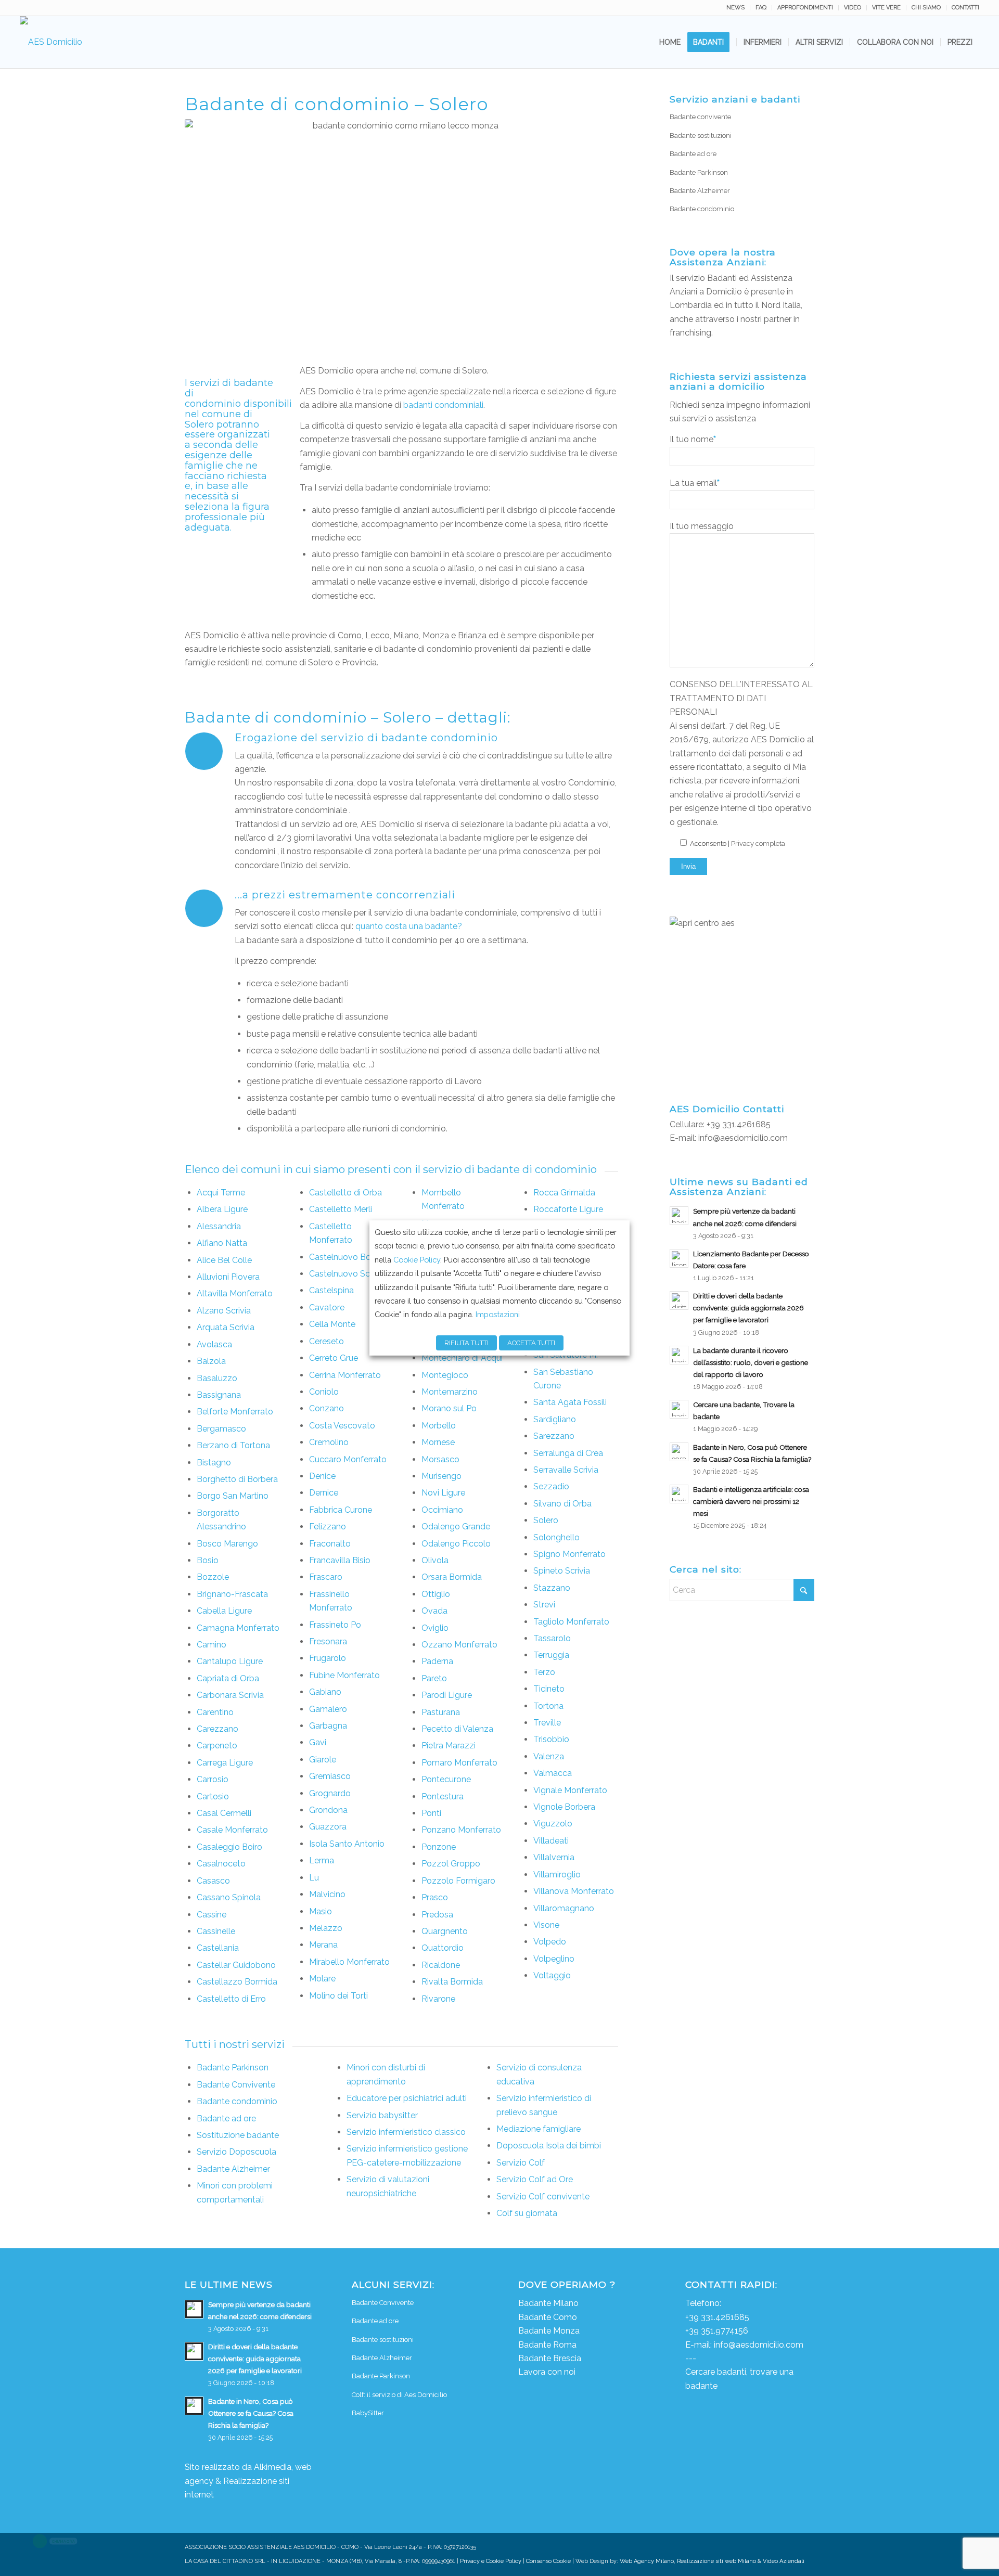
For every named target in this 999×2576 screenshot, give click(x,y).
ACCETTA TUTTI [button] (531, 1343)
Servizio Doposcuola (236, 2152)
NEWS (735, 8)
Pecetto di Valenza (457, 1729)
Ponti (431, 1813)
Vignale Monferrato (570, 1790)
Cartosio (213, 1796)
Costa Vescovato (342, 1426)
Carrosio (213, 1779)
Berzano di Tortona (233, 1445)
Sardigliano (555, 1419)
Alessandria (219, 1226)
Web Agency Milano (647, 2561)
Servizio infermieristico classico (406, 2132)
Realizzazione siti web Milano (716, 2561)
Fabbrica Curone (341, 1510)
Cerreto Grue (334, 1358)
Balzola (211, 1361)
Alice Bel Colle (224, 1260)
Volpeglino (554, 1959)
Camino (212, 1645)
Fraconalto (330, 1544)
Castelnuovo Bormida (351, 1257)
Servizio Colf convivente (543, 2197)
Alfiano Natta (222, 1243)
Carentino (215, 1712)
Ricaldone (441, 1965)
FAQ (761, 8)
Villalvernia (554, 1857)
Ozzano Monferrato (459, 1645)
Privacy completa (758, 843)
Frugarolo (328, 1658)
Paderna (437, 1661)
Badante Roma (547, 2345)
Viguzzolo (553, 1824)
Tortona (548, 1706)
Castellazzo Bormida (237, 1982)
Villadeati (551, 1841)
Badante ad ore (226, 2118)
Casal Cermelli (224, 1813)
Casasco (213, 1881)
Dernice (324, 1493)
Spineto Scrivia (562, 1571)
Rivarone (438, 1999)
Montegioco (445, 1375)
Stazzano (552, 1588)
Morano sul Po (449, 1408)
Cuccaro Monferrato (348, 1459)
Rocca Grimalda (564, 1193)
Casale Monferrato (232, 1830)
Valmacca (553, 1773)
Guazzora (328, 1827)
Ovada (434, 1611)
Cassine (212, 1915)
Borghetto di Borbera (237, 1479)
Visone (546, 1925)
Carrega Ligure (225, 1763)
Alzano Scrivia (224, 1311)
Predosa (437, 1915)
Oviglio (435, 1628)
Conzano (326, 1408)
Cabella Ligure (224, 1611)
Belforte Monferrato (235, 1412)
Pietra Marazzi (449, 1746)
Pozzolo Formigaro (458, 1881)
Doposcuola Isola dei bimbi (549, 2146)
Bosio (208, 1560)
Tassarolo (552, 1638)
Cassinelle (216, 1931)
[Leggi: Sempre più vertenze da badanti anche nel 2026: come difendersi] (679, 1216)
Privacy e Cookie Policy (491, 2561)
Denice (322, 1476)
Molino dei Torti (338, 1996)
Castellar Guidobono (236, 1965)
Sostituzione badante (238, 2135)
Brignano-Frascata (232, 1594)
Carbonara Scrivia (230, 1695)
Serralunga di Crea (568, 1453)
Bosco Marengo (227, 1544)
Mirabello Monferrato (349, 1962)
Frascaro (326, 1577)
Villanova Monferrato (574, 1891)
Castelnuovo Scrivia (347, 1274)
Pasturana (441, 1712)
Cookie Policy (417, 1260)
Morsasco (440, 1459)
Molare (322, 1979)
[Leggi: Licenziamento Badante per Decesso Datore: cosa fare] (679, 1258)
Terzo (544, 1672)
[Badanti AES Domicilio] (51, 42)
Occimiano (442, 1510)
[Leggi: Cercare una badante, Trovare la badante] (679, 1409)
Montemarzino (450, 1392)
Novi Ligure (443, 1493)
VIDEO (853, 8)
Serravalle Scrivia (566, 1470)
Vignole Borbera (564, 1807)
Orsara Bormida (452, 1577)
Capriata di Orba (228, 1678)
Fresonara (328, 1641)
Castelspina (331, 1290)
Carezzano (217, 1729)
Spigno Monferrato (569, 1554)
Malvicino (327, 1894)
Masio (321, 1911)
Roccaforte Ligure (568, 1209)
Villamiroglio (557, 1875)
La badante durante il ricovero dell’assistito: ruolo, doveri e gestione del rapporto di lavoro (751, 1362)
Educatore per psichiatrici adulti (407, 2098)
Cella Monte (332, 1324)
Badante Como (548, 2317)
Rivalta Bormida (452, 1982)
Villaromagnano (564, 1908)
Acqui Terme (221, 1193)
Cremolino (329, 1442)
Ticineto (549, 1689)
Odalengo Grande (456, 1527)
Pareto (434, 1678)
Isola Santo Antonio (347, 1844)
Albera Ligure (222, 1209)
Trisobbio (551, 1739)
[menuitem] (736, 8)
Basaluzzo (217, 1378)
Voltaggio (552, 1975)
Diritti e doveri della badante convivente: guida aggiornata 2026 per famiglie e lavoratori (748, 1308)
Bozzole (213, 1577)
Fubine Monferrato (344, 1675)
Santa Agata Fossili (570, 1402)
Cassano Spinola (229, 1897)
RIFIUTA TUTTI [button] (466, 1343)
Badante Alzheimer (233, 2169)
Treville (547, 1723)
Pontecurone (446, 1779)
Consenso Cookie (548, 2561)
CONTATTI (965, 8)
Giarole (323, 1760)
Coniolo (324, 1392)
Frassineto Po (335, 1625)
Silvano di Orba (562, 1504)
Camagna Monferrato (238, 1628)
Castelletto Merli (341, 1209)
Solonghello (556, 1537)
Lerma (322, 1860)
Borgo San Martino (233, 1496)
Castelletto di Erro (231, 1999)
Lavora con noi (547, 2372)
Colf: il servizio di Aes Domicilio (399, 2395)
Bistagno (214, 1463)
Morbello (439, 1426)
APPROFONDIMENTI (805, 8)
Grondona (328, 1810)
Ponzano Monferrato (461, 1830)
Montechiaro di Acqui (462, 1358)
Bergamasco (221, 1429)
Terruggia (551, 1655)
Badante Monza (549, 2331)
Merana (323, 1945)
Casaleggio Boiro (229, 1847)
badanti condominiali (443, 405)
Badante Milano (548, 2303)
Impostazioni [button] (498, 1314)
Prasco (435, 1897)
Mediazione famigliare (539, 2129)
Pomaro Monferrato (459, 1763)
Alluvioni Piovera (228, 1277)
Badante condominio (237, 2101)
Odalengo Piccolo (456, 1544)
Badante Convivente (236, 2085)
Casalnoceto (221, 1864)
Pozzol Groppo (451, 1864)
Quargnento (445, 1931)
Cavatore (327, 1308)
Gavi (318, 1742)
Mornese (438, 1442)
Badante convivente (700, 117)
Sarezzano (554, 1436)
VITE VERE (886, 8)
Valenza (549, 1756)
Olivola (435, 1560)
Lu (314, 1878)
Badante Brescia (550, 2358)
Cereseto (326, 1341)
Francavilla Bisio (340, 1560)
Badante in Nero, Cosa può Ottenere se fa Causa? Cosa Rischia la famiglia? (251, 2413)
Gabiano (325, 1692)
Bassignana (219, 1395)
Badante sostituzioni (701, 136)
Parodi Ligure (447, 1695)
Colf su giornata (527, 2213)
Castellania (218, 1948)
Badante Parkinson (233, 2068)
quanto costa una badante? (409, 926)
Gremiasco (330, 1776)
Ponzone (439, 1847)
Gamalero (328, 1709)
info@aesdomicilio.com (743, 1138)
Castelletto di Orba (345, 1193)
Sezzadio (551, 1486)
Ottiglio (436, 1594)
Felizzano (328, 1527)
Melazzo (326, 1928)
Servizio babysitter (382, 2115)
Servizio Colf (521, 2163)
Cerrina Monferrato (345, 1375)
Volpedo (550, 1942)
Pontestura (443, 1796)
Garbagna (328, 1726)
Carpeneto (217, 1746)
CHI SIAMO (926, 8)
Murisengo (441, 1476)
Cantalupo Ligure (230, 1661)
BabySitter (368, 2413)
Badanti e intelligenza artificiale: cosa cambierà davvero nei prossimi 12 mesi (751, 1501)
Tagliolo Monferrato (571, 1622)
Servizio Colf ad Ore (535, 2179)
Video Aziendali (784, 2561)
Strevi (544, 1605)
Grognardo (330, 1793)
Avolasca (214, 1344)
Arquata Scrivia (226, 1327)
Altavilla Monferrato (235, 1293)
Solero (546, 1520)
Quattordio (443, 1948)
